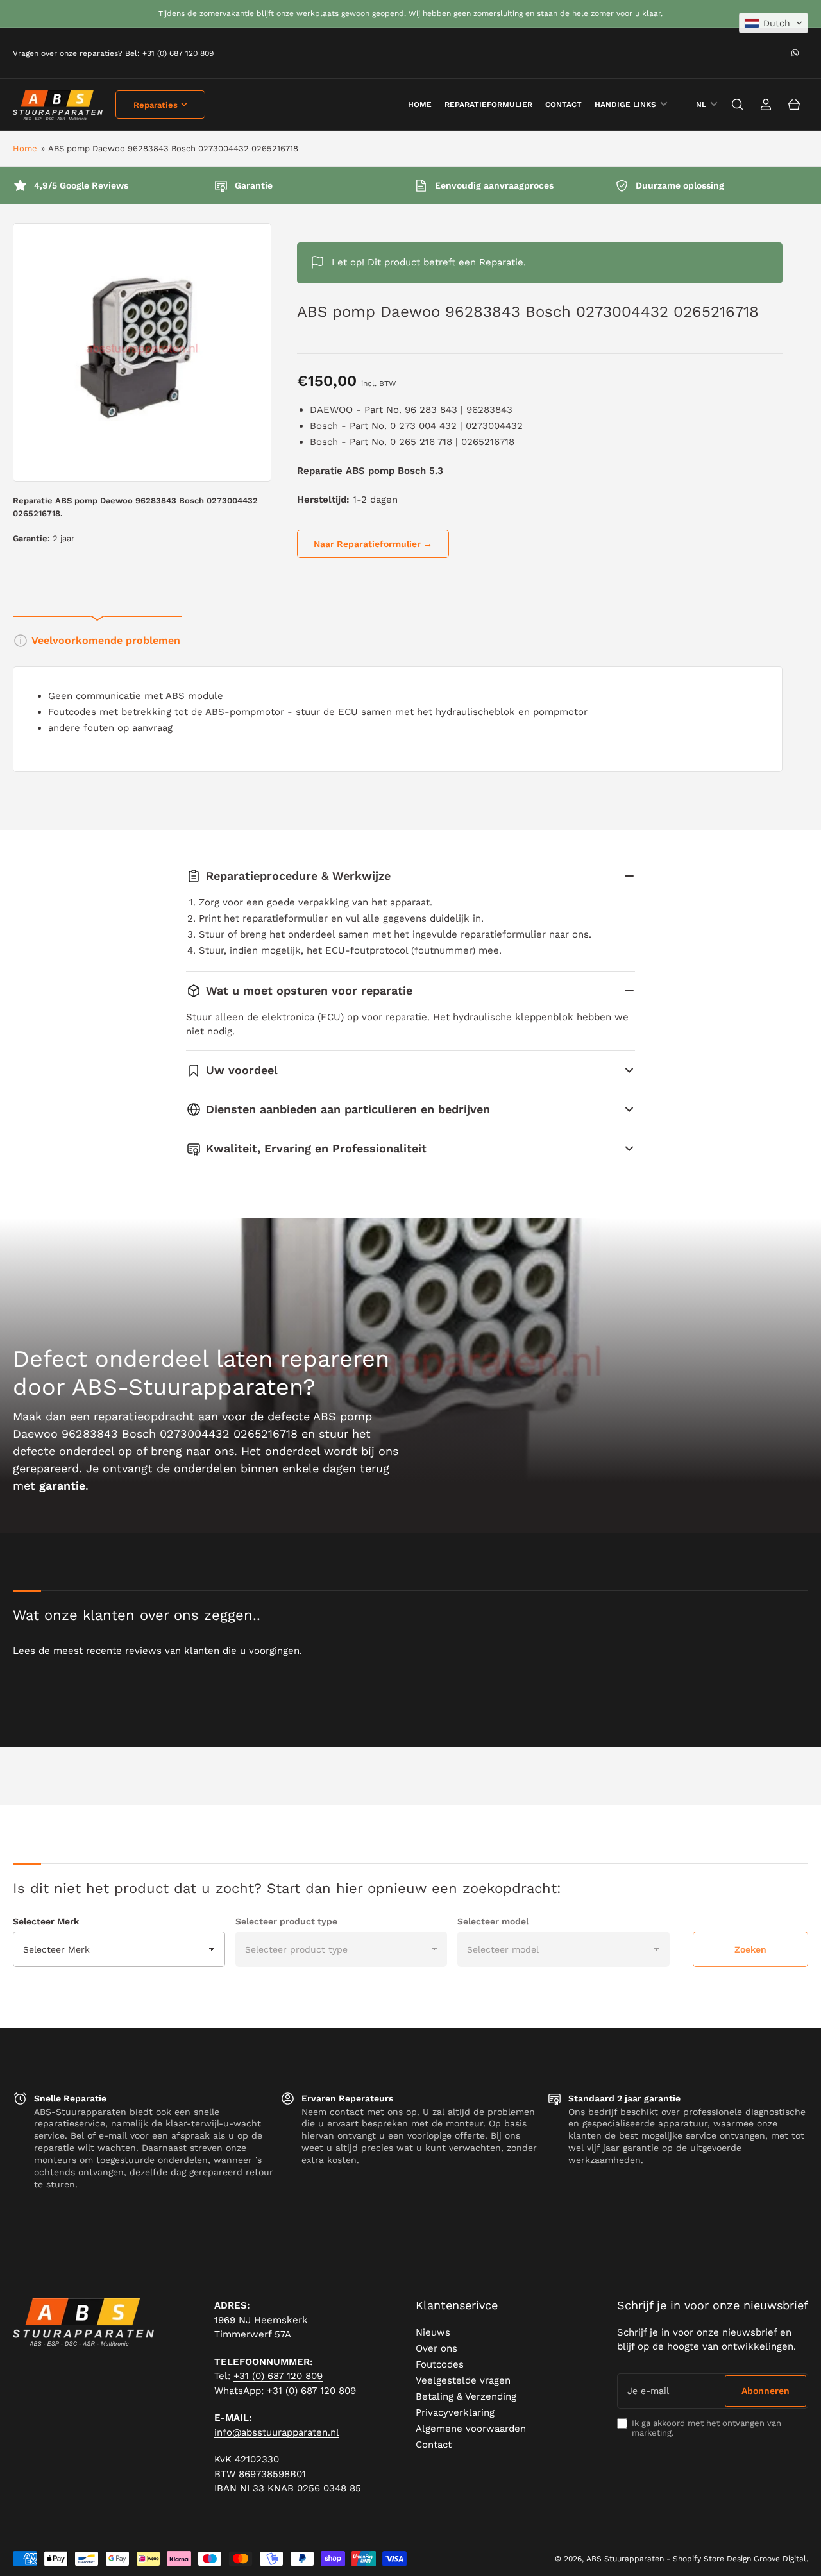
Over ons (436, 2348)
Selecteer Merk (46, 1921)
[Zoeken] (738, 105)
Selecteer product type (286, 1921)
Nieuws (433, 2332)
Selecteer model (493, 1921)
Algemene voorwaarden (471, 2429)
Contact (563, 105)
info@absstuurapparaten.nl (277, 2432)
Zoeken (750, 1949)
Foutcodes (440, 2364)
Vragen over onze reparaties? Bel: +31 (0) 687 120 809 (113, 53)
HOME (420, 105)
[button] (774, 23)
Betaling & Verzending (466, 2396)
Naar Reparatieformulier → (373, 544)
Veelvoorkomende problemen (106, 640)
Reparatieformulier (488, 105)
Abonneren (766, 2391)
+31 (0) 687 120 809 (278, 2376)
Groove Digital (780, 2559)
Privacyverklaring (455, 2412)
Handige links (625, 105)
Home (25, 148)
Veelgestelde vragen (463, 2380)
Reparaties (156, 105)
